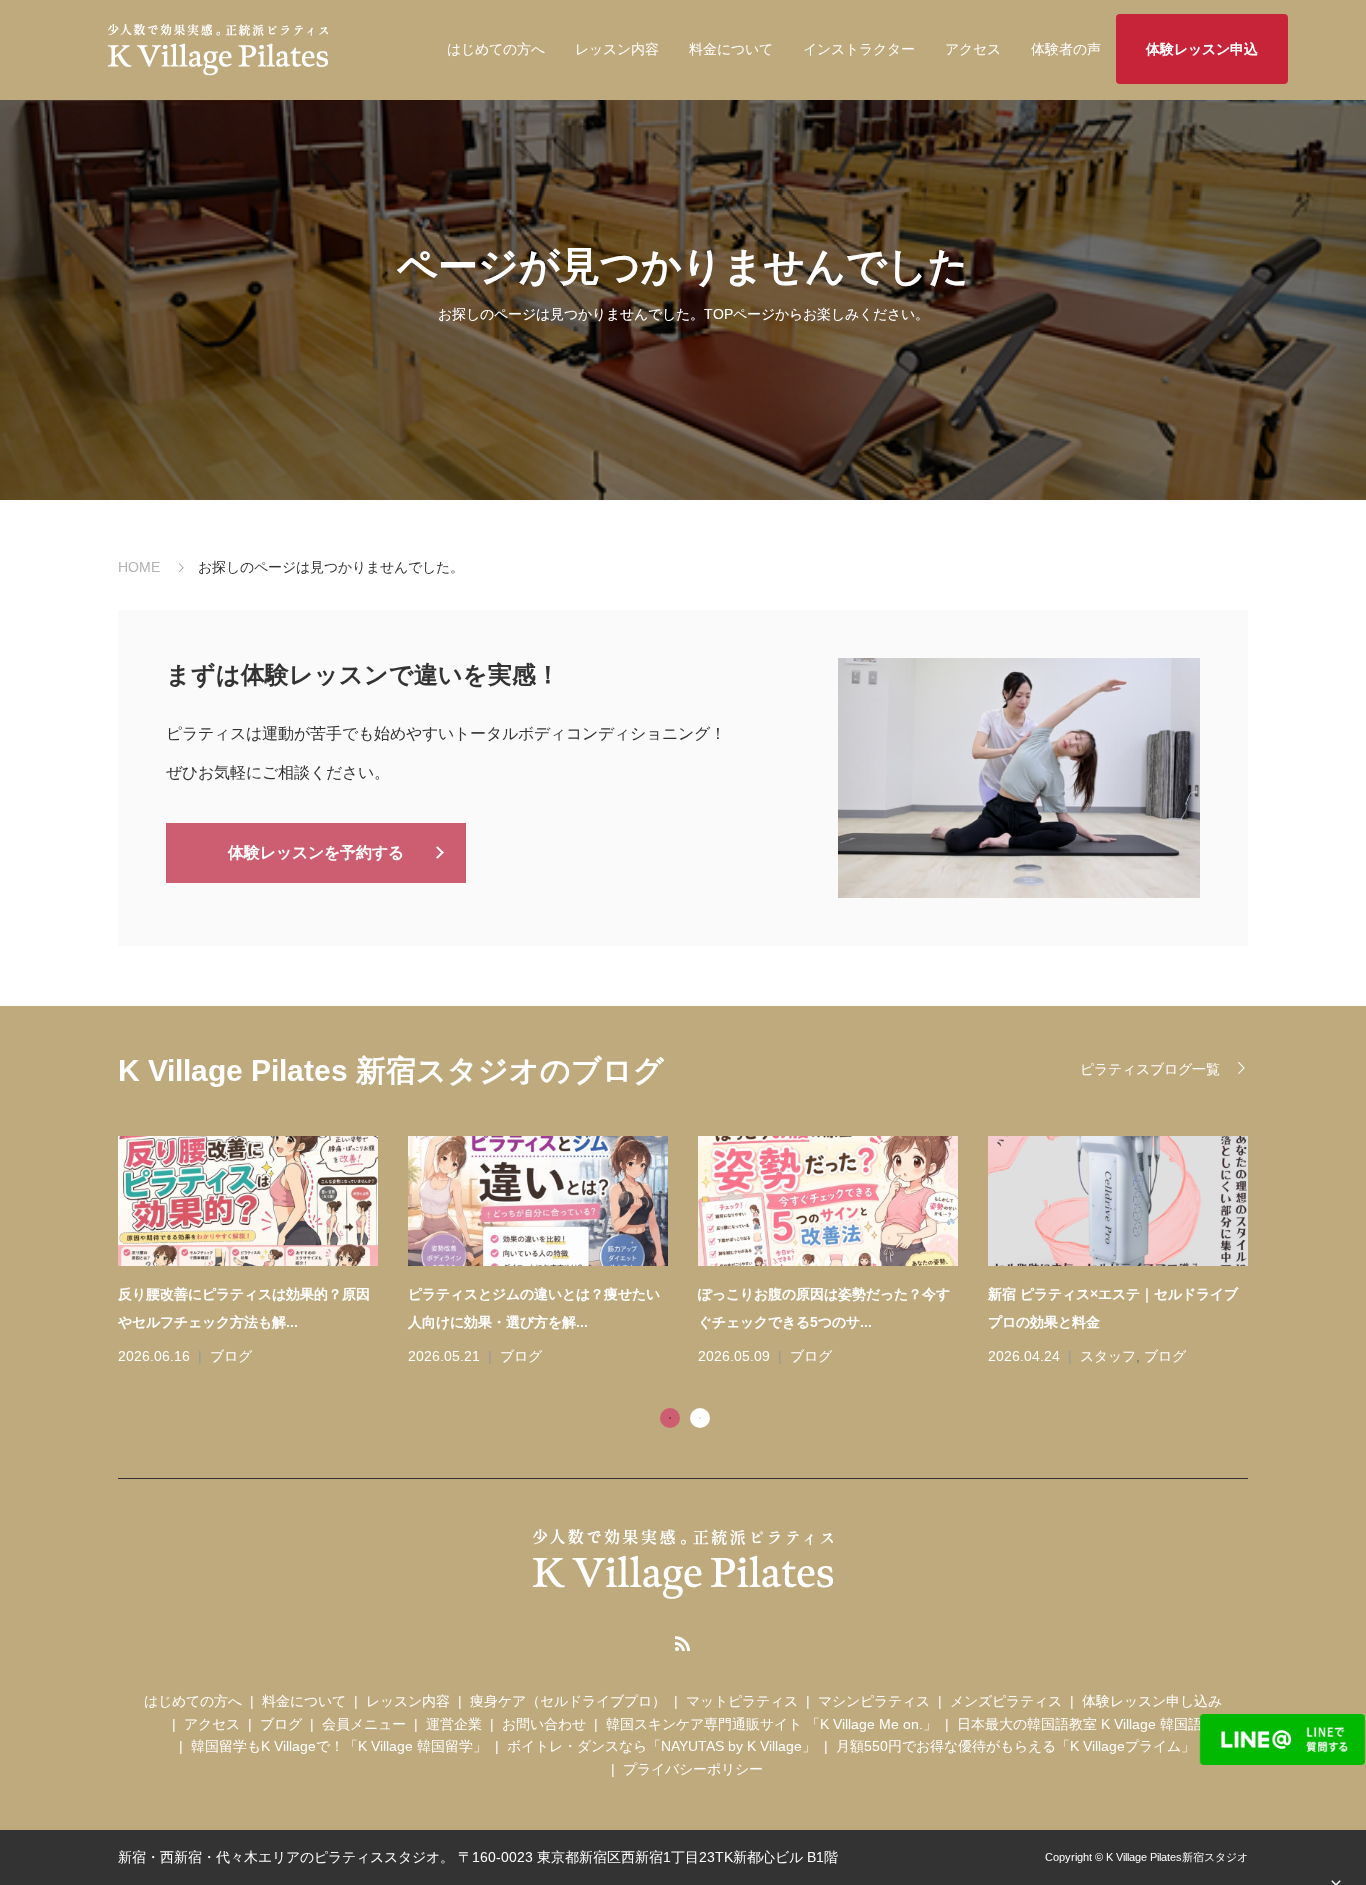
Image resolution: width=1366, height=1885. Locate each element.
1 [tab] (670, 1418)
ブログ (231, 1356)
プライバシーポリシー (693, 1769)
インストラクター (859, 49)
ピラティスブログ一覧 (1150, 1069)
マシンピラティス (874, 1701)
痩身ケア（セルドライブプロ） (568, 1701)
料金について (731, 49)
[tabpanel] (698, 1253)
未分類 (1101, 1356)
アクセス (973, 49)
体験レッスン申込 (1202, 49)
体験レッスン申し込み (1152, 1701)
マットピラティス (742, 1701)
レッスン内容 (617, 49)
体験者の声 (1066, 49)
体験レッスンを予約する (316, 852)
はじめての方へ (496, 49)
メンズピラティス (1006, 1701)
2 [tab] (700, 1418)
